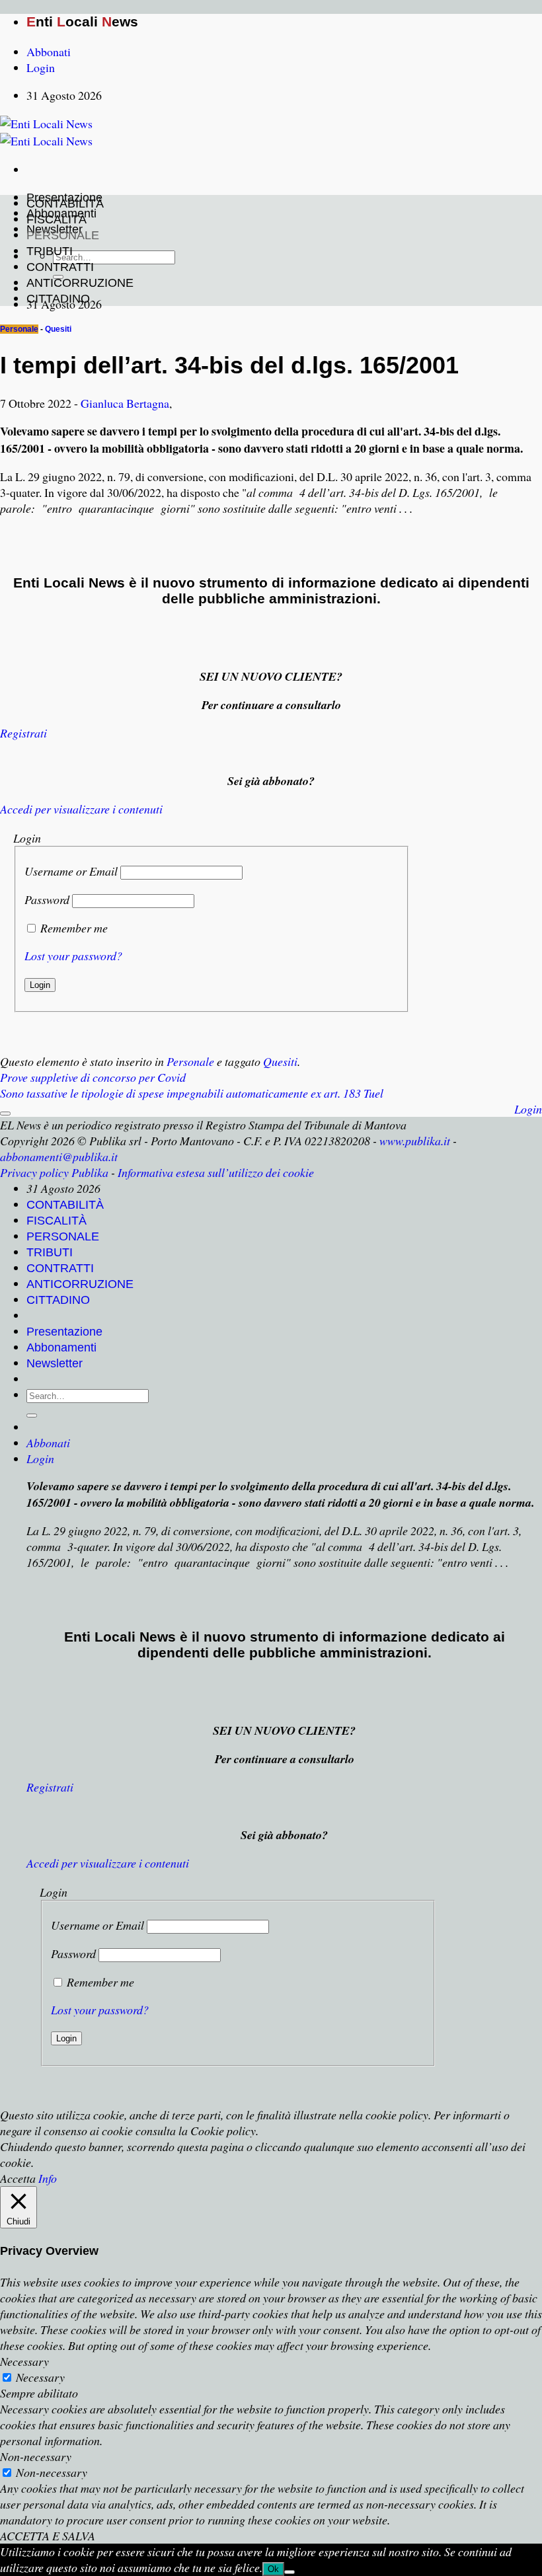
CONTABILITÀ (65, 204)
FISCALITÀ (57, 219)
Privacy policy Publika (54, 1172)
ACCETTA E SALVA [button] (48, 2536)
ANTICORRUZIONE (80, 283)
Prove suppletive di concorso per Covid (93, 1077)
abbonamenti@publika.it (59, 1156)
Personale (19, 329)
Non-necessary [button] (36, 2456)
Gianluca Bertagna (125, 403)
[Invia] (32, 1416)
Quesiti (58, 329)
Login (528, 1109)
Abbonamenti (61, 1347)
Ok (273, 2569)
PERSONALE (63, 235)
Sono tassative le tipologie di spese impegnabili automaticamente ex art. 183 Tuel (192, 1093)
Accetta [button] (18, 2178)
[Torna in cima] (5, 1114)
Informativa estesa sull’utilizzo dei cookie (216, 1172)
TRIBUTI (50, 251)
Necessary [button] (24, 2361)
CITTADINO (58, 299)
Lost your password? (73, 956)
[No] (290, 2572)
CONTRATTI (60, 267)
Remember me (74, 928)
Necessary (40, 2377)
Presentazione (64, 1332)
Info (48, 2178)
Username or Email (71, 871)
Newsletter (55, 1363)
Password (47, 899)
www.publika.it (415, 1141)
